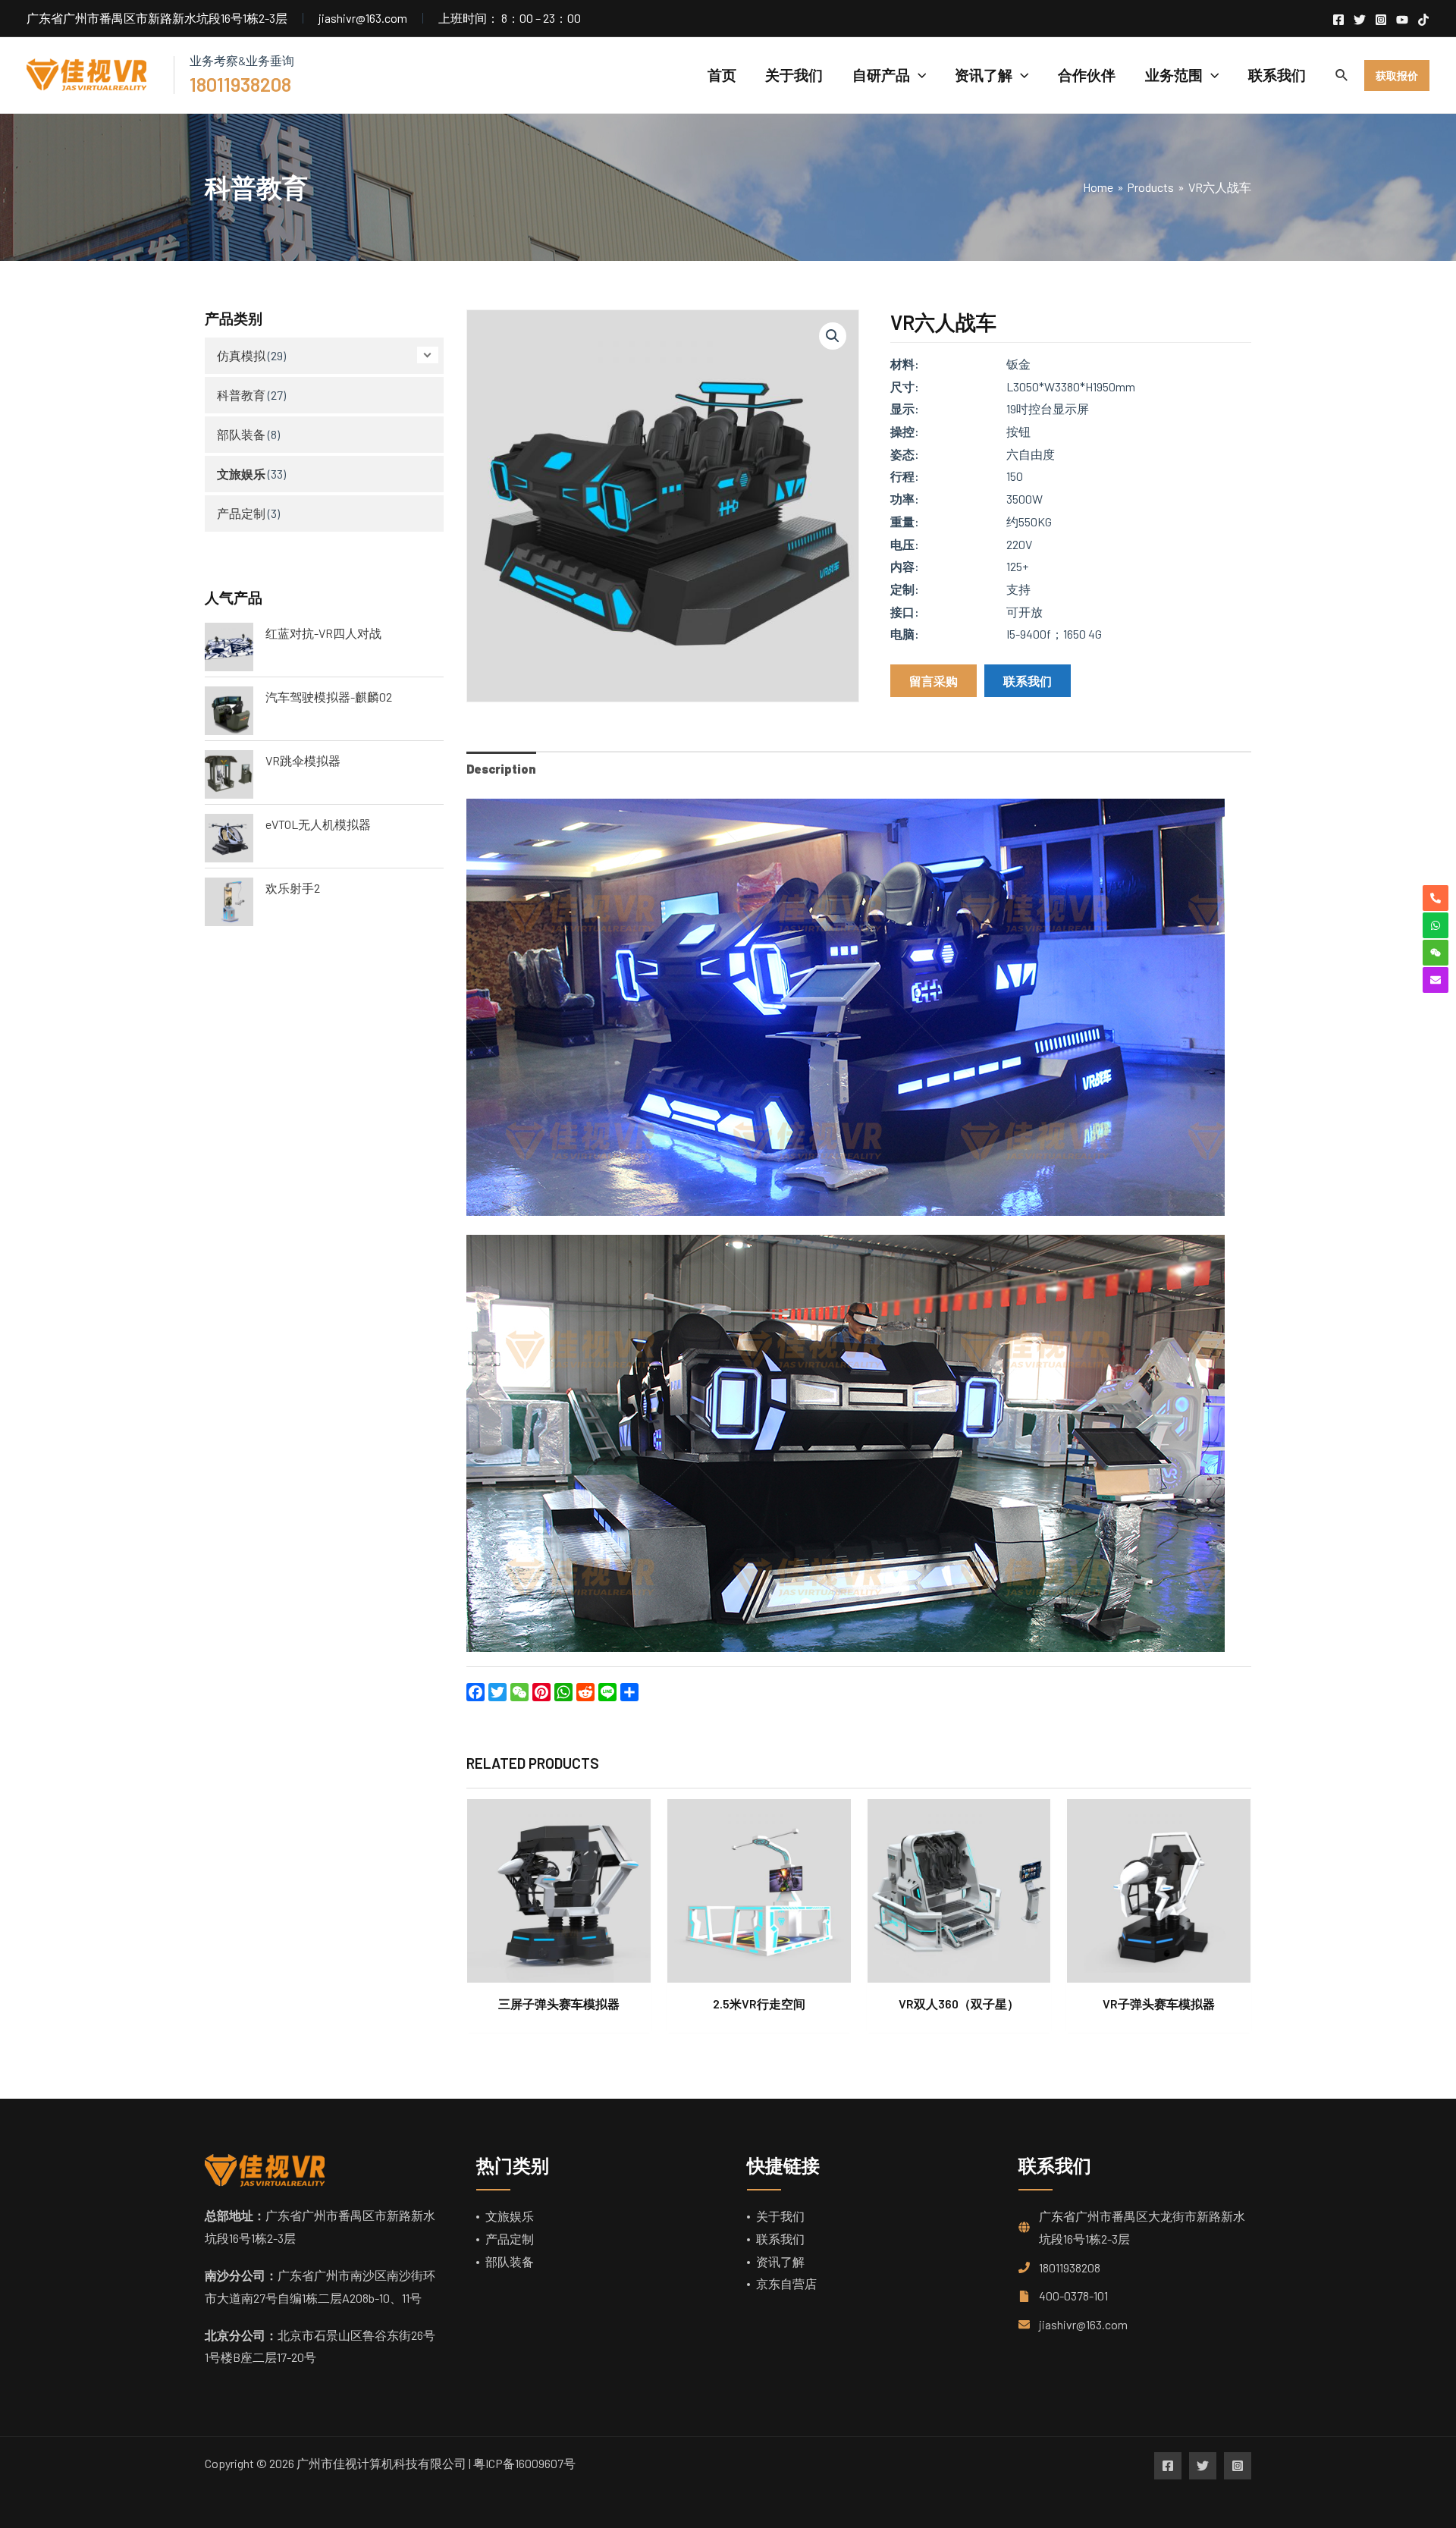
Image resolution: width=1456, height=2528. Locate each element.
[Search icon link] (1342, 77)
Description (501, 769)
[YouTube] (1402, 20)
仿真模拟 (241, 355)
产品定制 (241, 513)
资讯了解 (780, 2261)
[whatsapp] (1436, 925)
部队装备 (241, 434)
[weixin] (1436, 953)
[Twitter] (1360, 20)
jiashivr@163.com (1083, 2324)
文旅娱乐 (241, 474)
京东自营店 (786, 2283)
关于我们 (780, 2216)
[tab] (501, 769)
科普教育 (241, 395)
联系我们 (780, 2239)
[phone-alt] (1436, 898)
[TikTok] (1423, 20)
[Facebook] (1338, 20)
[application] (918, 75)
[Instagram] (1381, 20)
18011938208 (1070, 2267)
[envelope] (1436, 980)
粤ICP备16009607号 (524, 2463)
